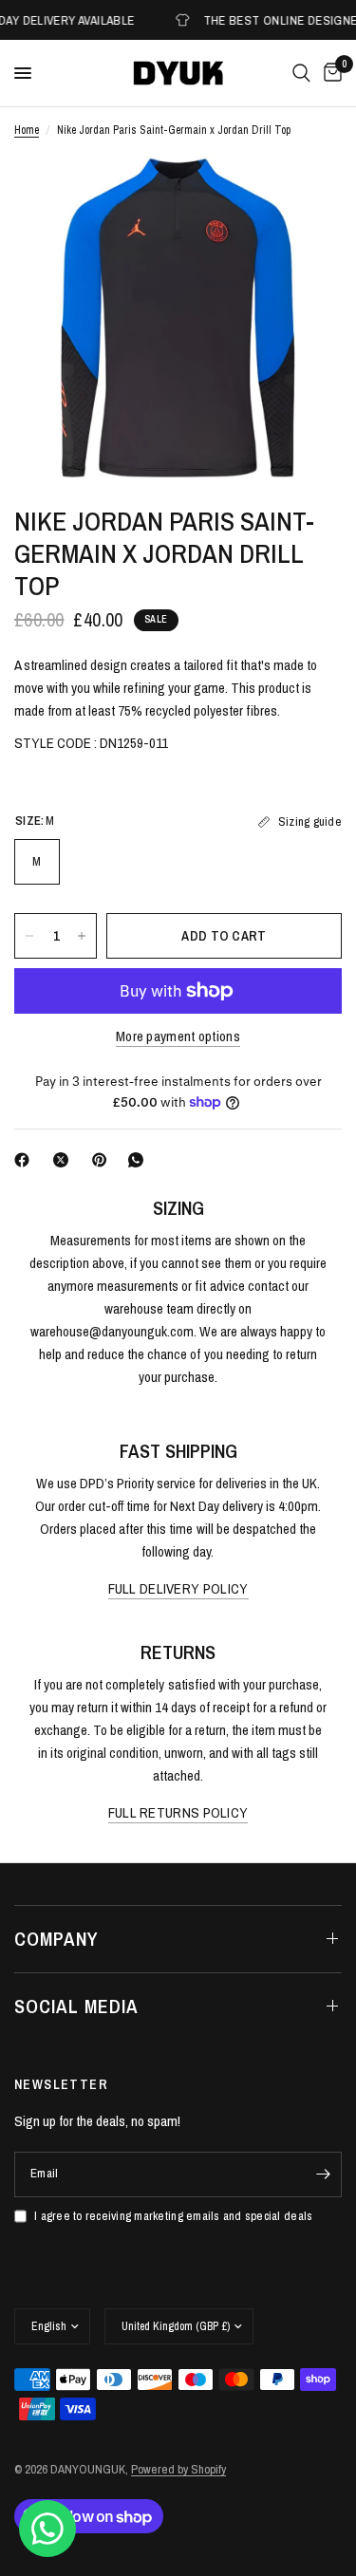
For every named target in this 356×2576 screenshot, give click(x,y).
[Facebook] (26, 1160)
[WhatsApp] (140, 1160)
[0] (329, 73)
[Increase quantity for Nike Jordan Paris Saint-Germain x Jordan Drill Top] (82, 936)
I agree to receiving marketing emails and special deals (173, 2216)
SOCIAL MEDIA (76, 2006)
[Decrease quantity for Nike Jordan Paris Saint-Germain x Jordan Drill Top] (29, 936)
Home (27, 130)
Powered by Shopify (178, 2469)
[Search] (301, 73)
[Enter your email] (323, 2175)
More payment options (178, 1036)
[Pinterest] (103, 1160)
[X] (65, 1160)
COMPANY (56, 1939)
